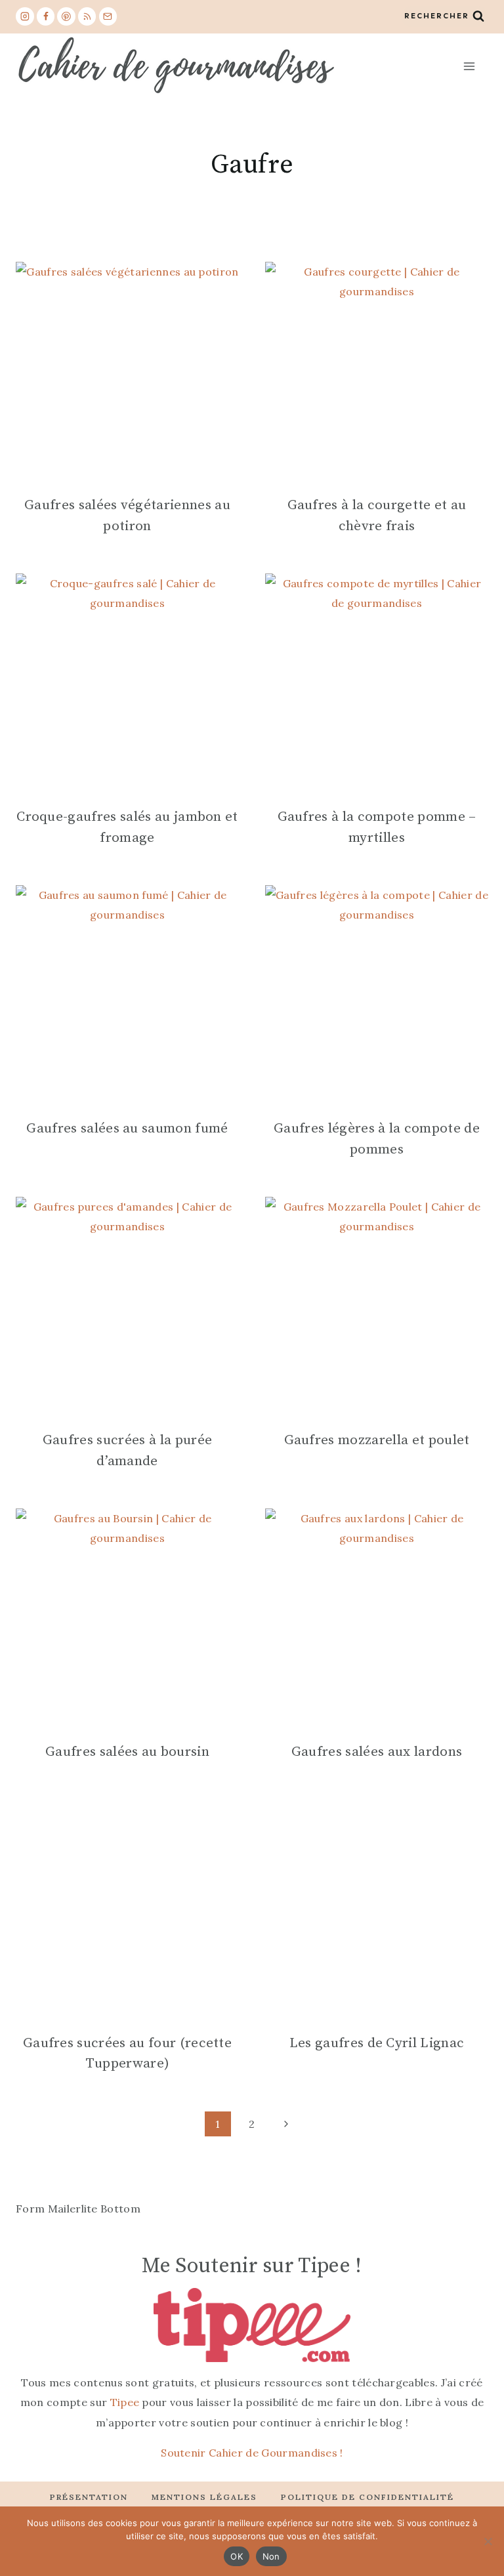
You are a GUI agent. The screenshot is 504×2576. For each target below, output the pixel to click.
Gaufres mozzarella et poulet (377, 1440)
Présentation (89, 2497)
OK (237, 2556)
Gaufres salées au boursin (127, 1752)
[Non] (488, 2541)
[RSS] (87, 16)
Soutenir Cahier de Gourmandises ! (252, 2453)
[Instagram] (25, 16)
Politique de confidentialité (367, 2497)
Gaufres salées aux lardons (377, 1752)
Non (271, 2556)
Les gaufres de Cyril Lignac (377, 2043)
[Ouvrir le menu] (469, 66)
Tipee (125, 2402)
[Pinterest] (66, 16)
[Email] (108, 16)
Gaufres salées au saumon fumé (127, 1129)
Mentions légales (204, 2497)
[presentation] (127, 373)
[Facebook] (46, 16)
